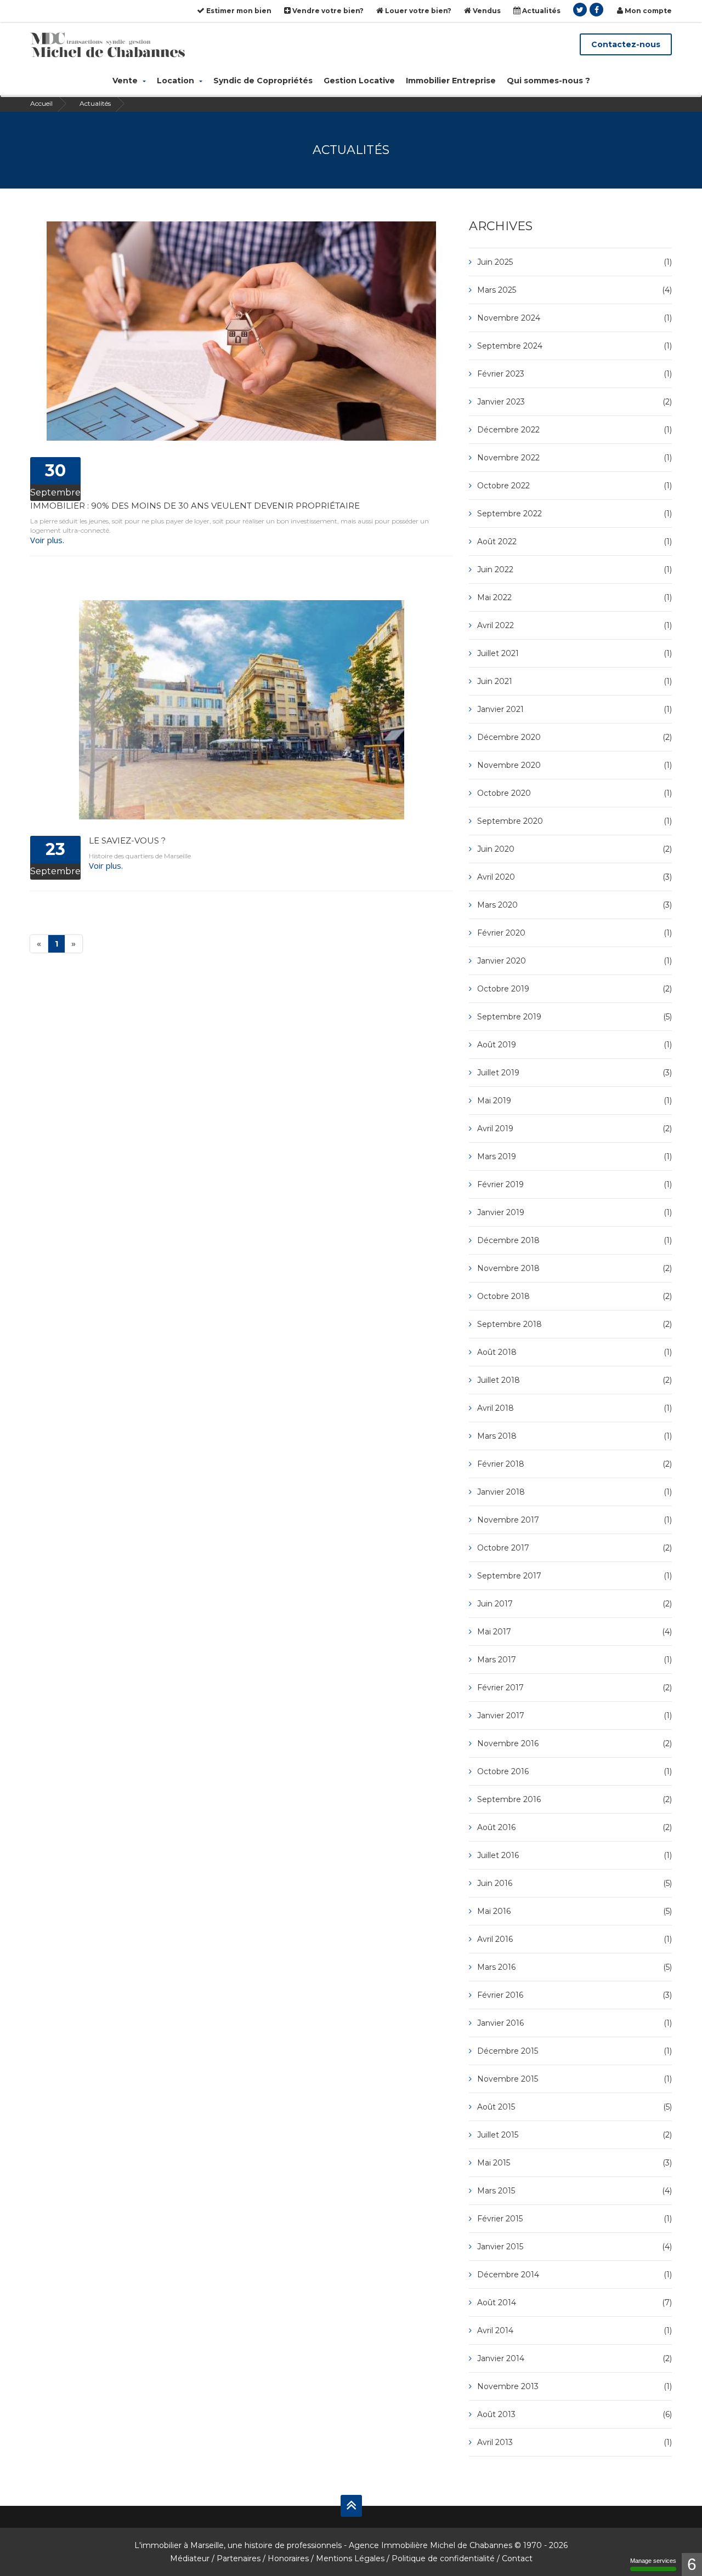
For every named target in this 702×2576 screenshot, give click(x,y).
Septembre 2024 (574, 346)
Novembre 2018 (574, 1268)
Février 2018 (574, 1464)
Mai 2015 (574, 2163)
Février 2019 (574, 1184)
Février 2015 (574, 2219)
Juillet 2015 (574, 2135)
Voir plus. (47, 540)
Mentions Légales (350, 2558)
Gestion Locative (359, 81)
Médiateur (190, 2558)
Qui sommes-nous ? (548, 81)
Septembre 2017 (574, 1576)
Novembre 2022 (574, 458)
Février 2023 (574, 374)
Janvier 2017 (574, 1716)
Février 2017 (574, 1688)
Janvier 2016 (574, 2023)
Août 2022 (574, 542)
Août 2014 (574, 2303)
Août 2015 (574, 2107)
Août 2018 (574, 1352)
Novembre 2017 (574, 1520)
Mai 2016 (574, 1911)
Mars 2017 (574, 1660)
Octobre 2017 (574, 1548)
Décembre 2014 (574, 2275)
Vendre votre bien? (327, 11)
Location (177, 81)
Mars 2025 (574, 290)
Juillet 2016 (574, 1855)
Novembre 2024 (574, 318)
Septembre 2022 (574, 514)
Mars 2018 (574, 1436)
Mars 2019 (574, 1156)
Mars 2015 (574, 2191)
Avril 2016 (574, 1939)
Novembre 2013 (574, 2386)
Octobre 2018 (574, 1296)
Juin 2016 (574, 1883)
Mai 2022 (574, 597)
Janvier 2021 (574, 709)
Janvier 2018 (574, 1492)
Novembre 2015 (574, 2079)
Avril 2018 (574, 1408)
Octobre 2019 (574, 989)
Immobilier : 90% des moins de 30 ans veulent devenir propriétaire (195, 506)
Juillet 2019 (574, 1073)
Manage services (653, 2561)
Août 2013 (574, 2414)
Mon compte (647, 11)
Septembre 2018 (574, 1324)
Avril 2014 (574, 2330)
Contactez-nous (626, 44)
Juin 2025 (574, 262)
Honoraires (288, 2558)
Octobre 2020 (574, 793)
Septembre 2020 (574, 821)
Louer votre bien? (417, 11)
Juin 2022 (574, 569)
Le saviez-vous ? (127, 840)
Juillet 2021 (574, 653)
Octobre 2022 (574, 486)
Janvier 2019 (574, 1212)
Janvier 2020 (574, 961)
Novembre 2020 (574, 765)
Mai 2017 (574, 1632)
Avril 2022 (574, 625)
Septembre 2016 (574, 1799)
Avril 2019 (574, 1129)
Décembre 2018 (574, 1240)
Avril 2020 (574, 877)
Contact (517, 2558)
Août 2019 (574, 1045)
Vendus (486, 11)
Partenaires (239, 2558)
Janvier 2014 (574, 2358)
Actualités (540, 11)
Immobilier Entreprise (451, 81)
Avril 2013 (574, 2442)
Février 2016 (574, 1995)
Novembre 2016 (574, 1743)
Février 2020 (574, 933)
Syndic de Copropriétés (263, 81)
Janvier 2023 (574, 402)
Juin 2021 (574, 681)
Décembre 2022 (574, 430)
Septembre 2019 (574, 1017)
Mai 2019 (574, 1101)
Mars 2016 (574, 1967)
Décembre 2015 (574, 2051)
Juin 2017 (574, 1604)
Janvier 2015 (574, 2247)
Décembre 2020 (574, 737)
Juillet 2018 (574, 1380)
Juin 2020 (574, 849)
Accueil (41, 103)
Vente (126, 81)
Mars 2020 (574, 905)
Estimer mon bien (238, 11)
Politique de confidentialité (443, 2558)
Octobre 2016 (574, 1771)
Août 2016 (574, 1827)
